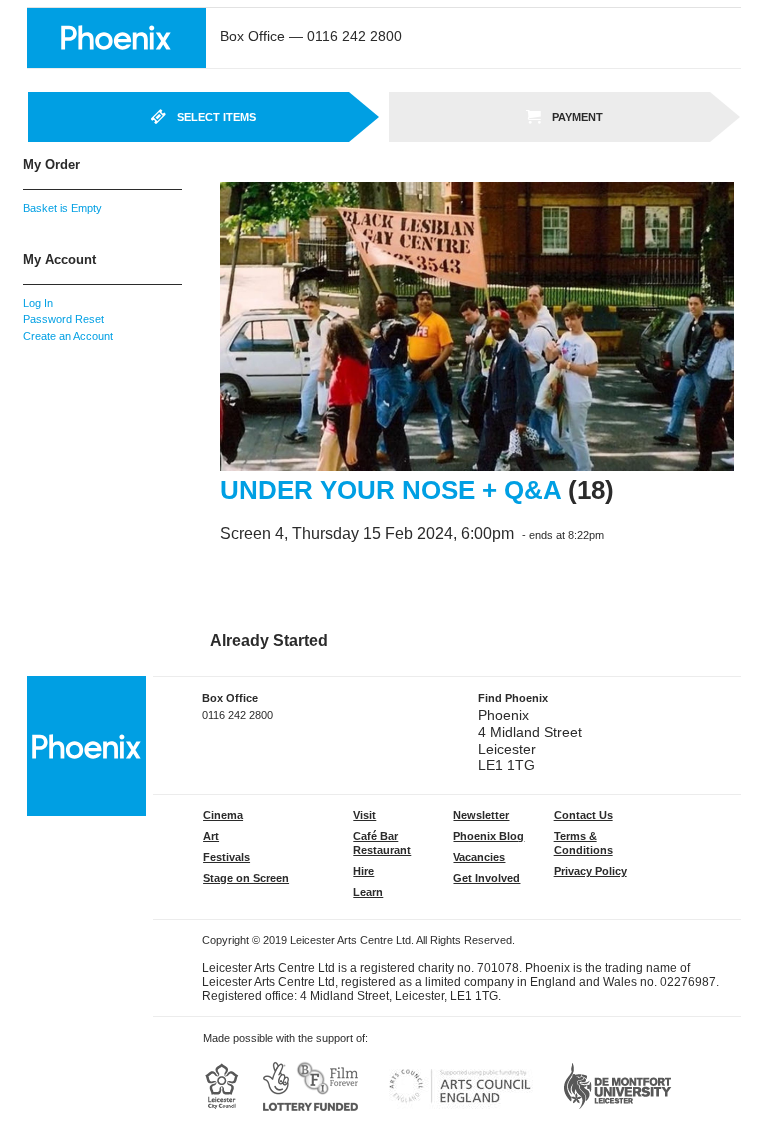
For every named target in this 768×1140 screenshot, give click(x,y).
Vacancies (479, 857)
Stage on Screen (246, 878)
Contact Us (583, 815)
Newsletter (481, 815)
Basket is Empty (62, 208)
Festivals (226, 857)
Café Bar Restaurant (382, 843)
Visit (364, 815)
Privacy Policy (590, 871)
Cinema (223, 815)
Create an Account (68, 336)
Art (211, 836)
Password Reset (63, 319)
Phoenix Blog (488, 836)
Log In (38, 303)
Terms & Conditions (583, 843)
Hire (363, 871)
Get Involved (486, 878)
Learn (368, 892)
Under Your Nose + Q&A (390, 490)
